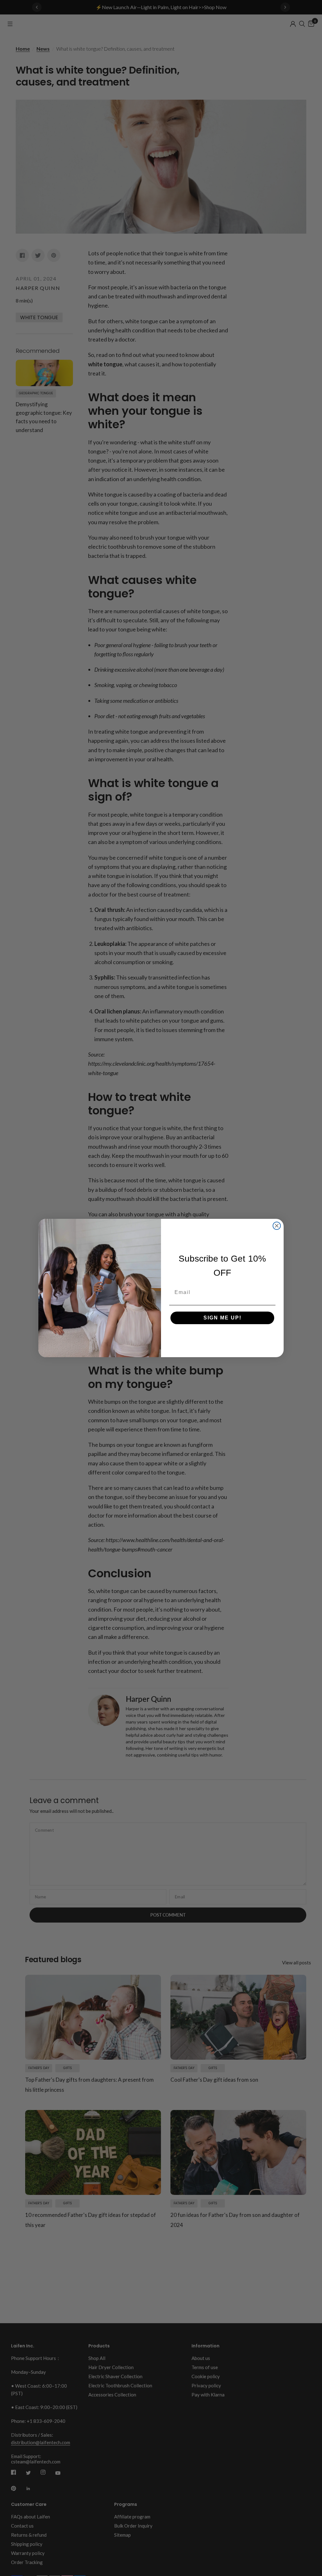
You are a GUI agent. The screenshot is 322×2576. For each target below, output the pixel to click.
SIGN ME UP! (222, 1318)
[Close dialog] (277, 1226)
